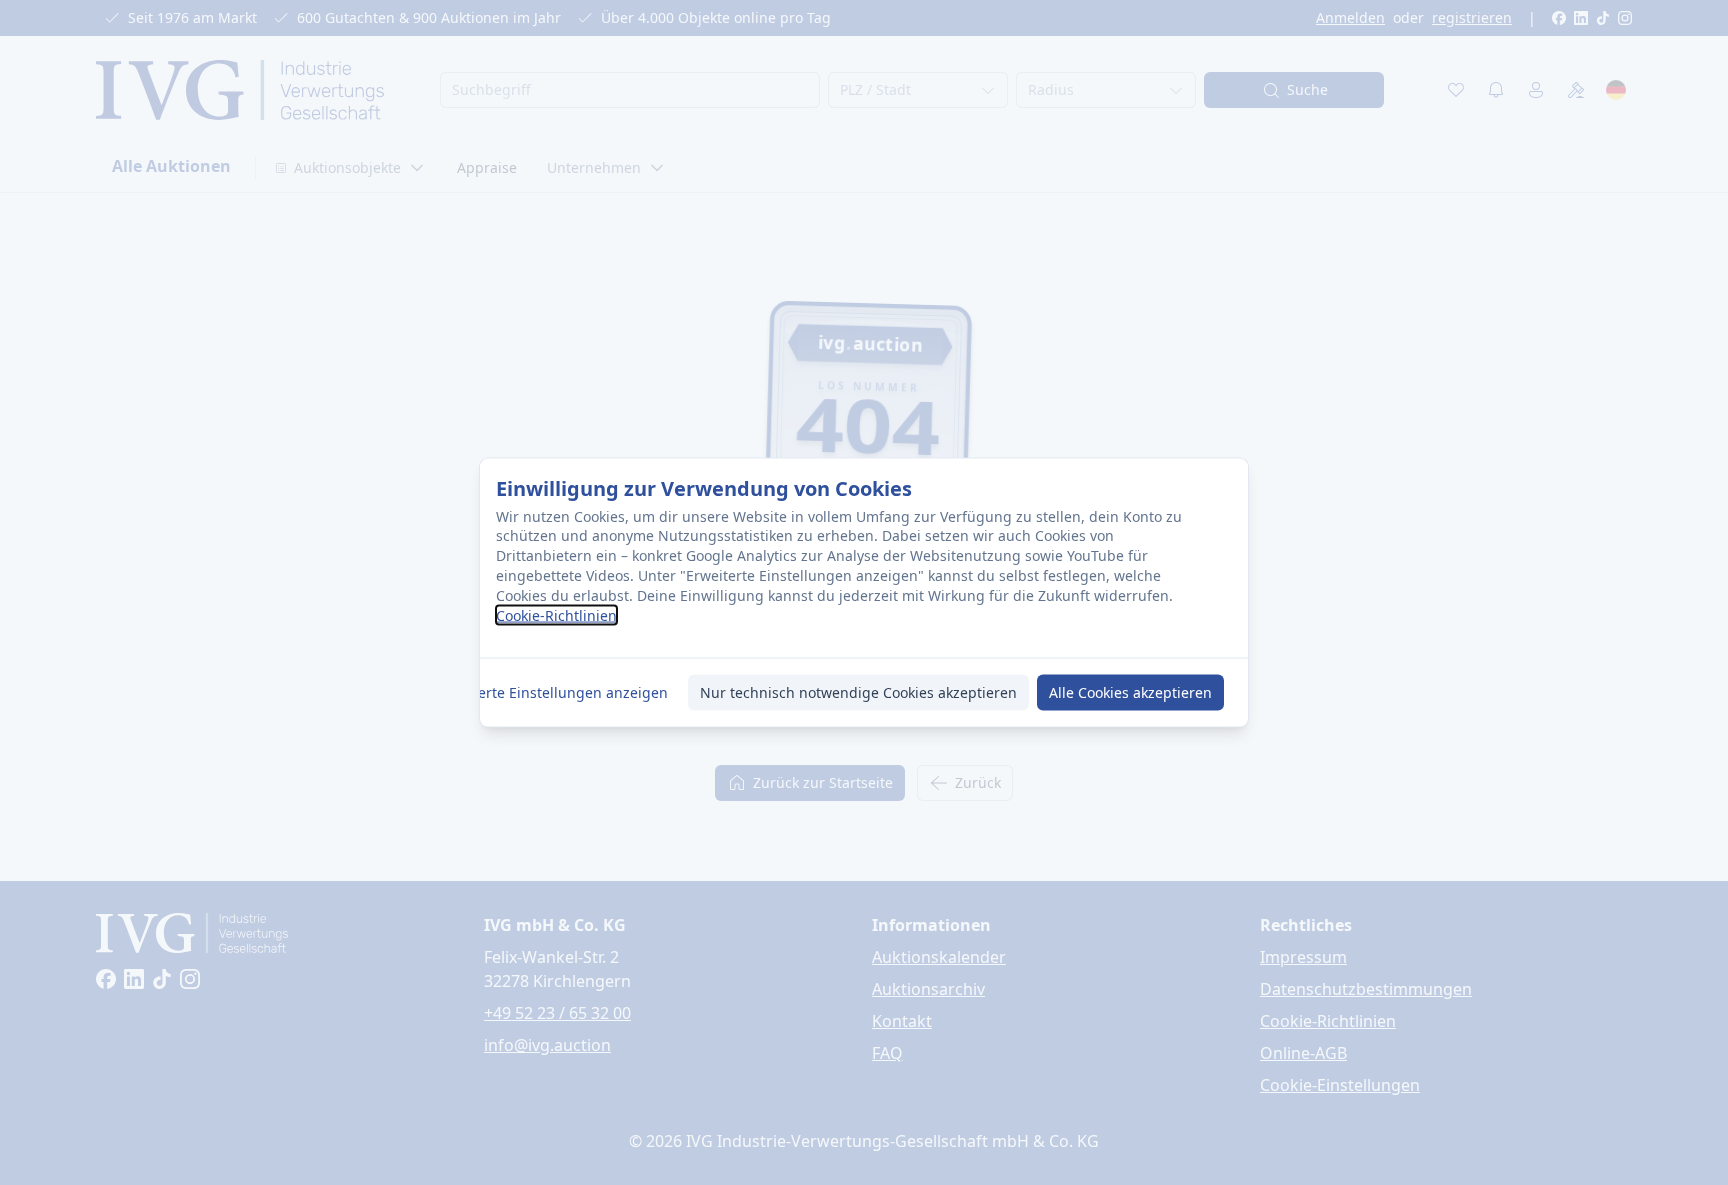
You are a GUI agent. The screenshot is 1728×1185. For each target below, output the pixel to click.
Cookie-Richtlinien (556, 615)
